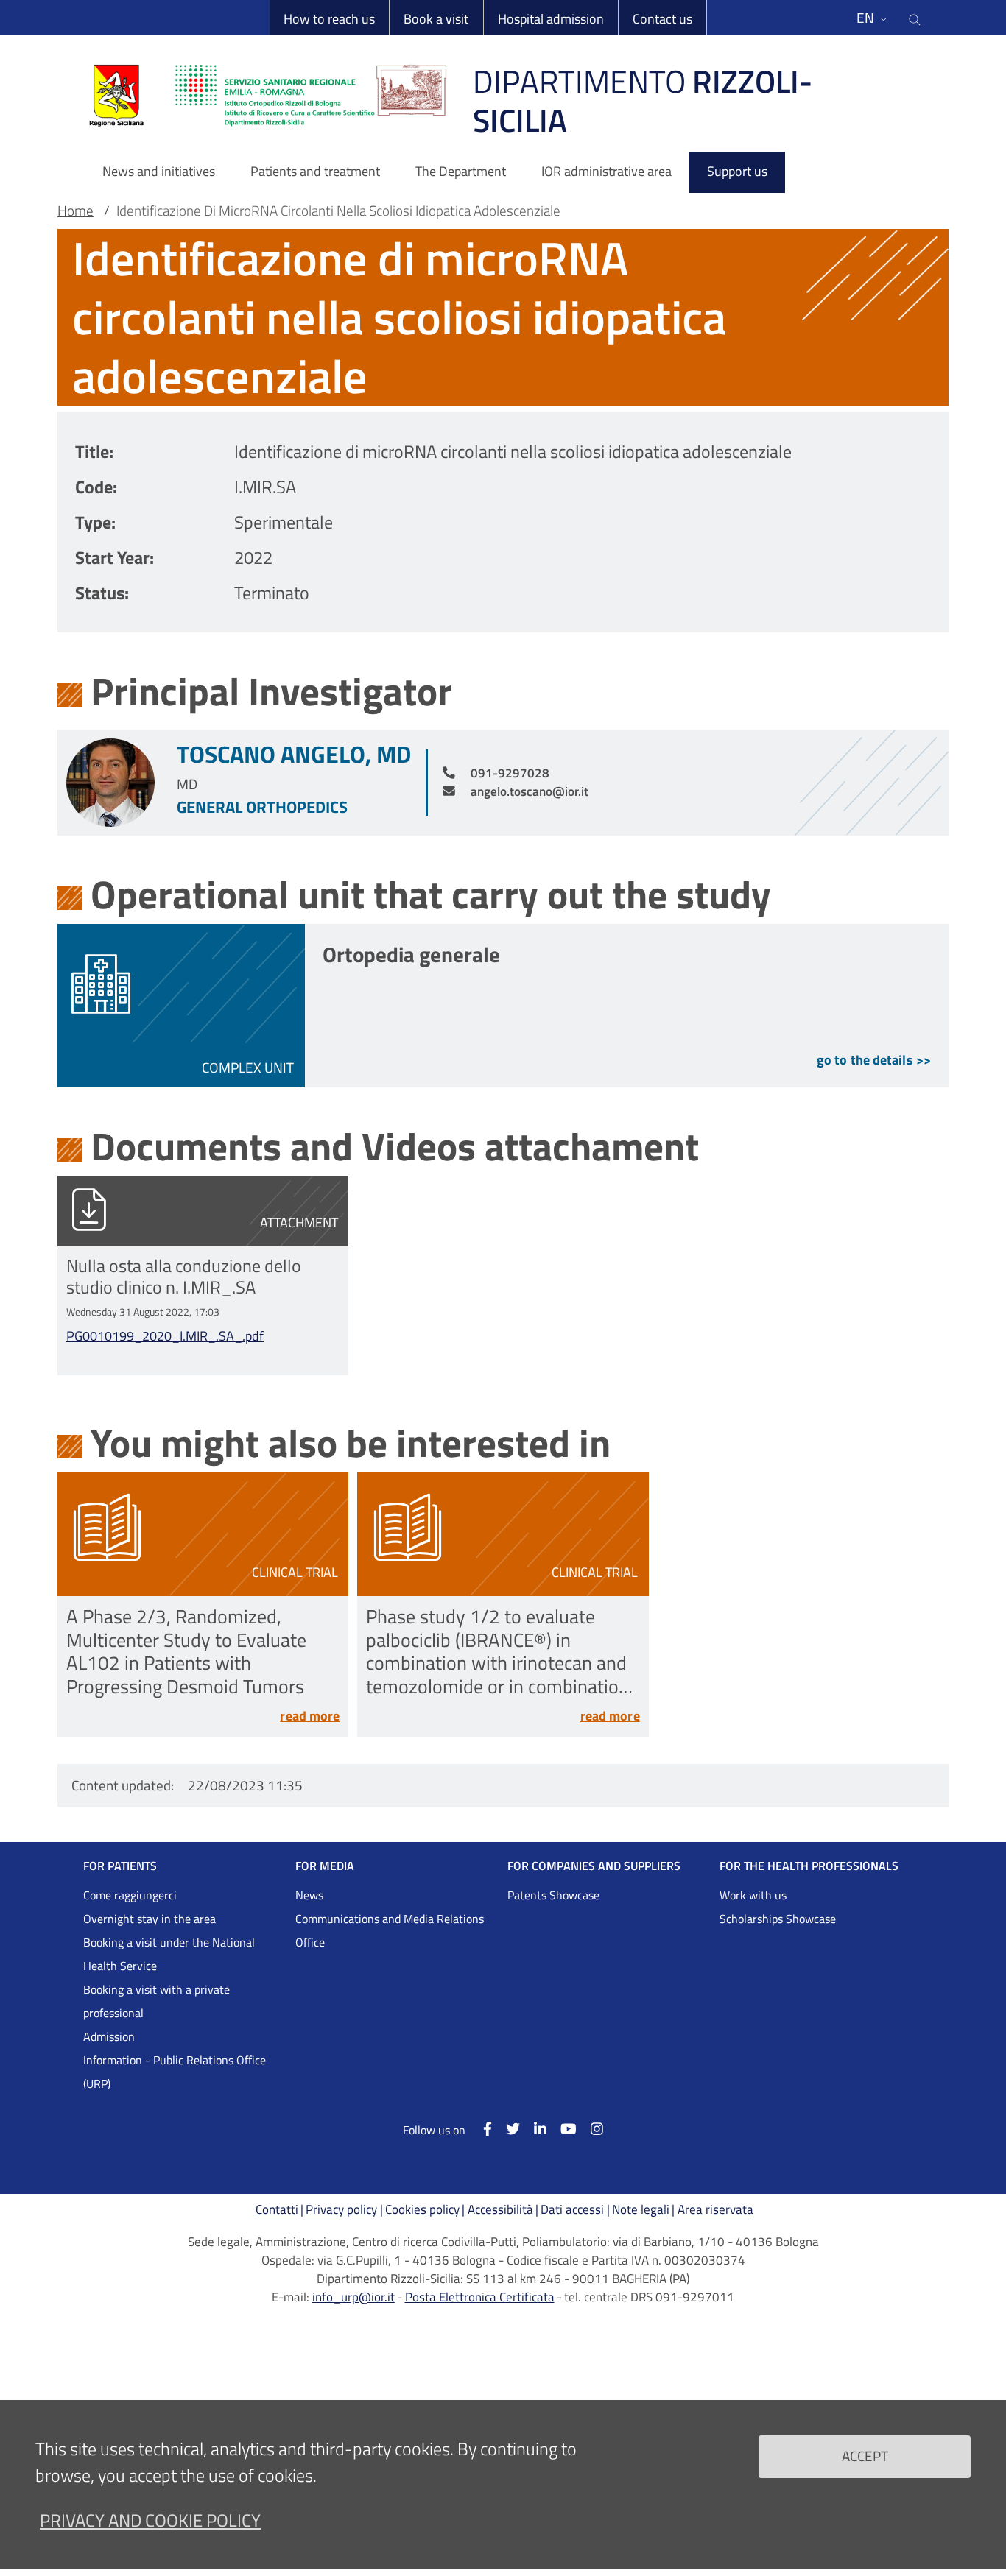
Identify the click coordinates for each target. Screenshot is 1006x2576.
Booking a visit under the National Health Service (169, 1954)
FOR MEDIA (325, 1866)
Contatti (277, 2209)
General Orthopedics (262, 807)
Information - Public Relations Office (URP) (175, 2072)
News (309, 1895)
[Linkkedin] (533, 2129)
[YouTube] (562, 2129)
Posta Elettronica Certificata (480, 2297)
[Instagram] (590, 2129)
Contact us (662, 19)
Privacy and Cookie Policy (150, 2520)
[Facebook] (480, 2129)
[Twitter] (506, 2129)
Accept (865, 2456)
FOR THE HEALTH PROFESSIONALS (809, 1866)
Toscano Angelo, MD (294, 754)
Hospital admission (551, 19)
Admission (109, 2036)
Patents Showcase (553, 1895)
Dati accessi (572, 2209)
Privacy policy (341, 2209)
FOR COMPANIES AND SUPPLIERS (594, 1866)
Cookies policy (422, 2209)
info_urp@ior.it (353, 2297)
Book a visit (436, 19)
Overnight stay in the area (150, 1919)
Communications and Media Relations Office (390, 1930)
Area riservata (715, 2209)
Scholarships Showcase (778, 1919)
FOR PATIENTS (120, 1866)
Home (75, 211)
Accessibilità (500, 2209)
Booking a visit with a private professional (156, 2001)
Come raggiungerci (130, 1895)
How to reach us (329, 19)
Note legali (641, 2209)
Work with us (753, 1895)
